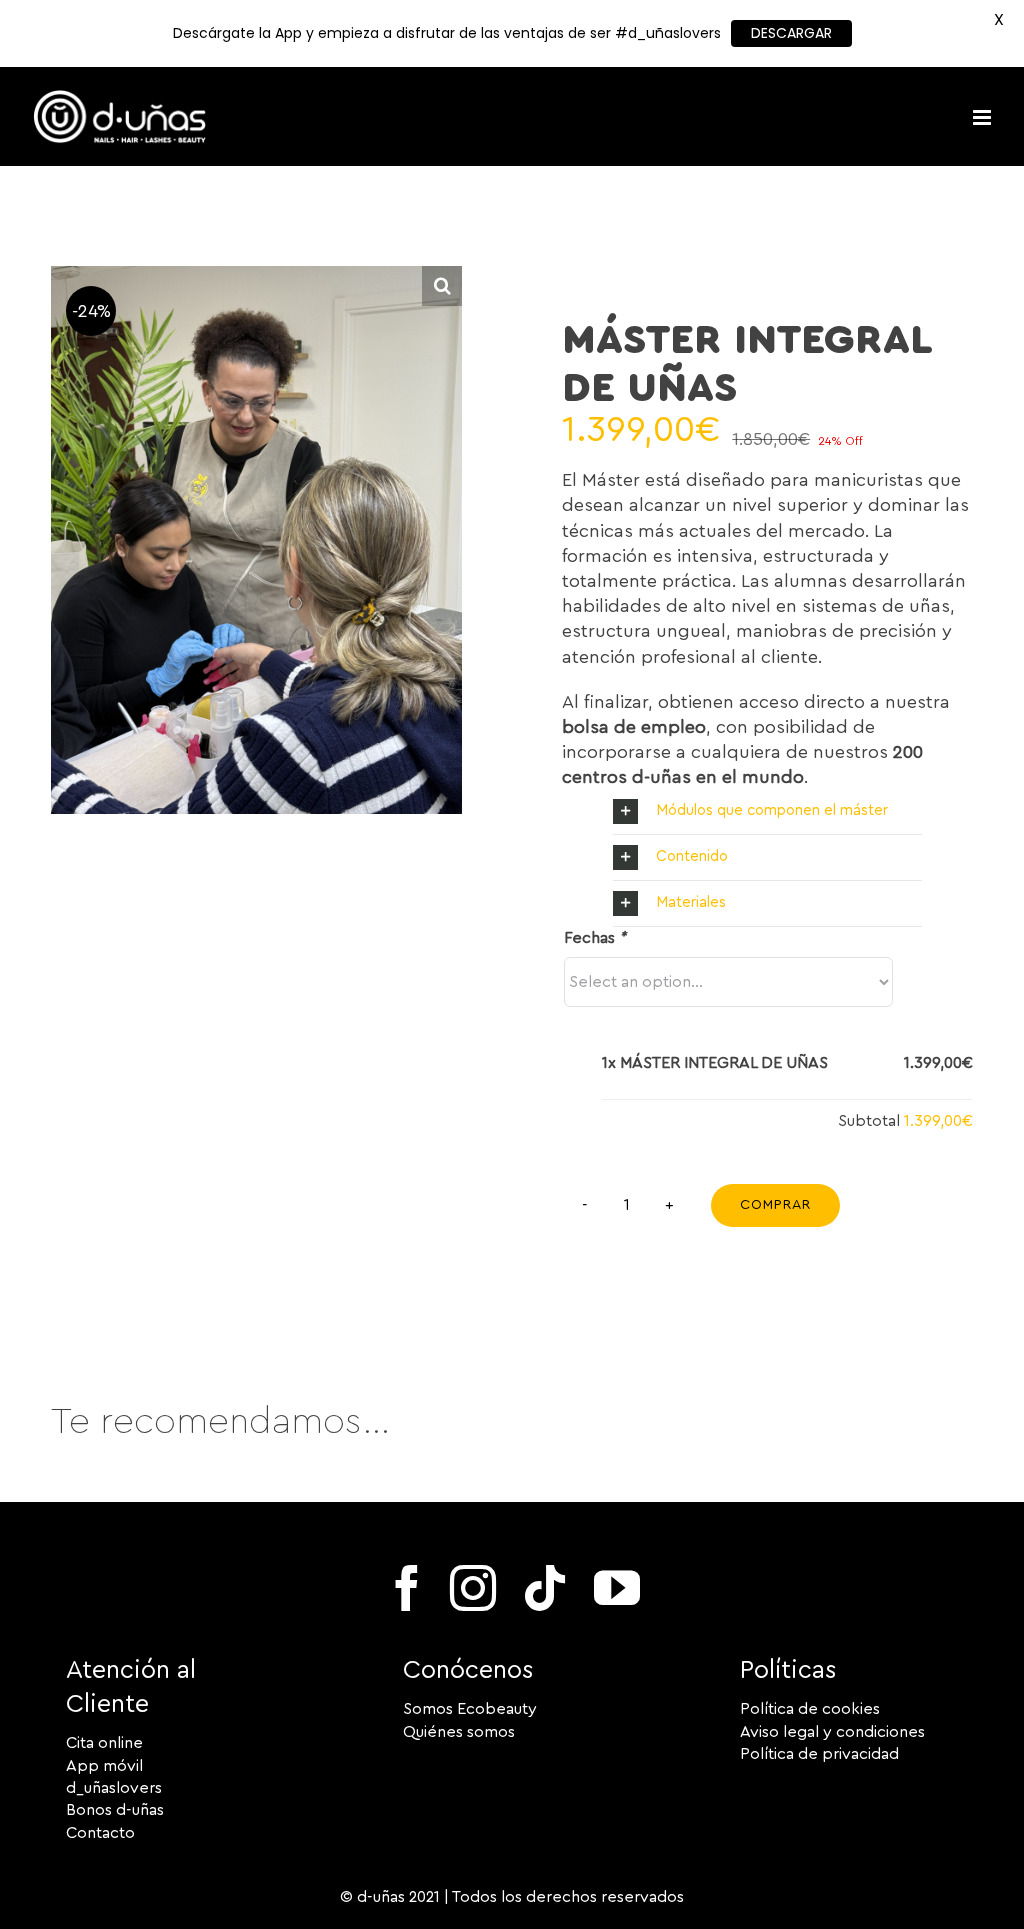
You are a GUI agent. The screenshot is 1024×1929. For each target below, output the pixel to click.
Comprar (775, 1205)
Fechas (595, 938)
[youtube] (617, 1588)
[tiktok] (545, 1588)
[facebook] (407, 1588)
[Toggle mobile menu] (983, 117)
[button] (767, 811)
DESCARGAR (791, 33)
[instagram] (473, 1588)
